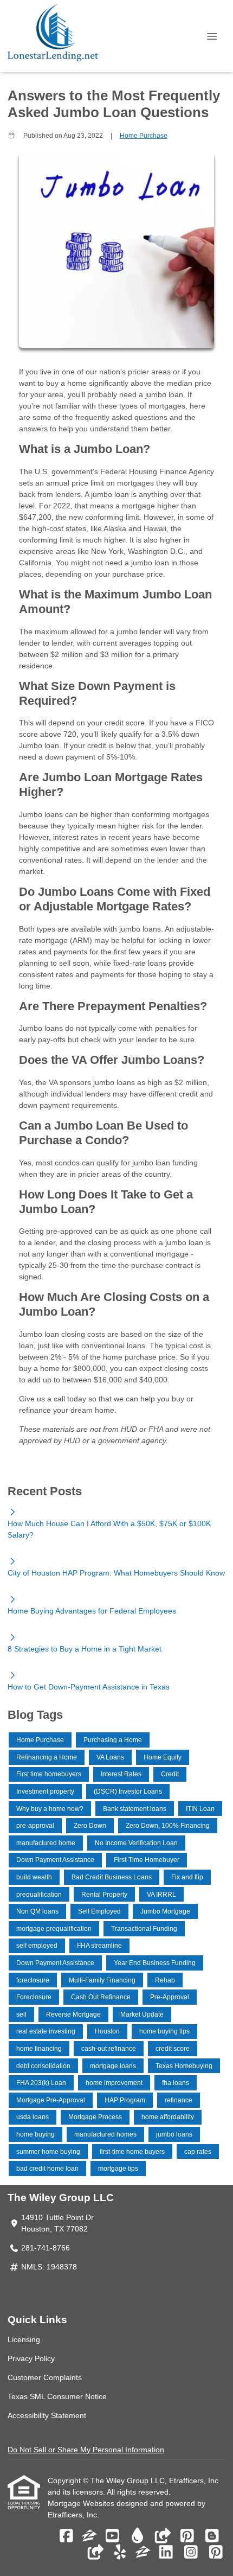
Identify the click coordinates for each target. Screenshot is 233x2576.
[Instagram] (191, 2553)
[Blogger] (212, 2536)
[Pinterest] (187, 2536)
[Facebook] (66, 2536)
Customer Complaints (45, 2377)
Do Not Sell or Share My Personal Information (86, 2450)
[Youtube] (112, 2536)
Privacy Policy (31, 2358)
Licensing (24, 2339)
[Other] (162, 2536)
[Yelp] (120, 2553)
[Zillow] (89, 2536)
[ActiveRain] (137, 2536)
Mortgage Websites (82, 2503)
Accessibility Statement (47, 2415)
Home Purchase (144, 135)
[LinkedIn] (166, 2553)
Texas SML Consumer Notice (57, 2396)
